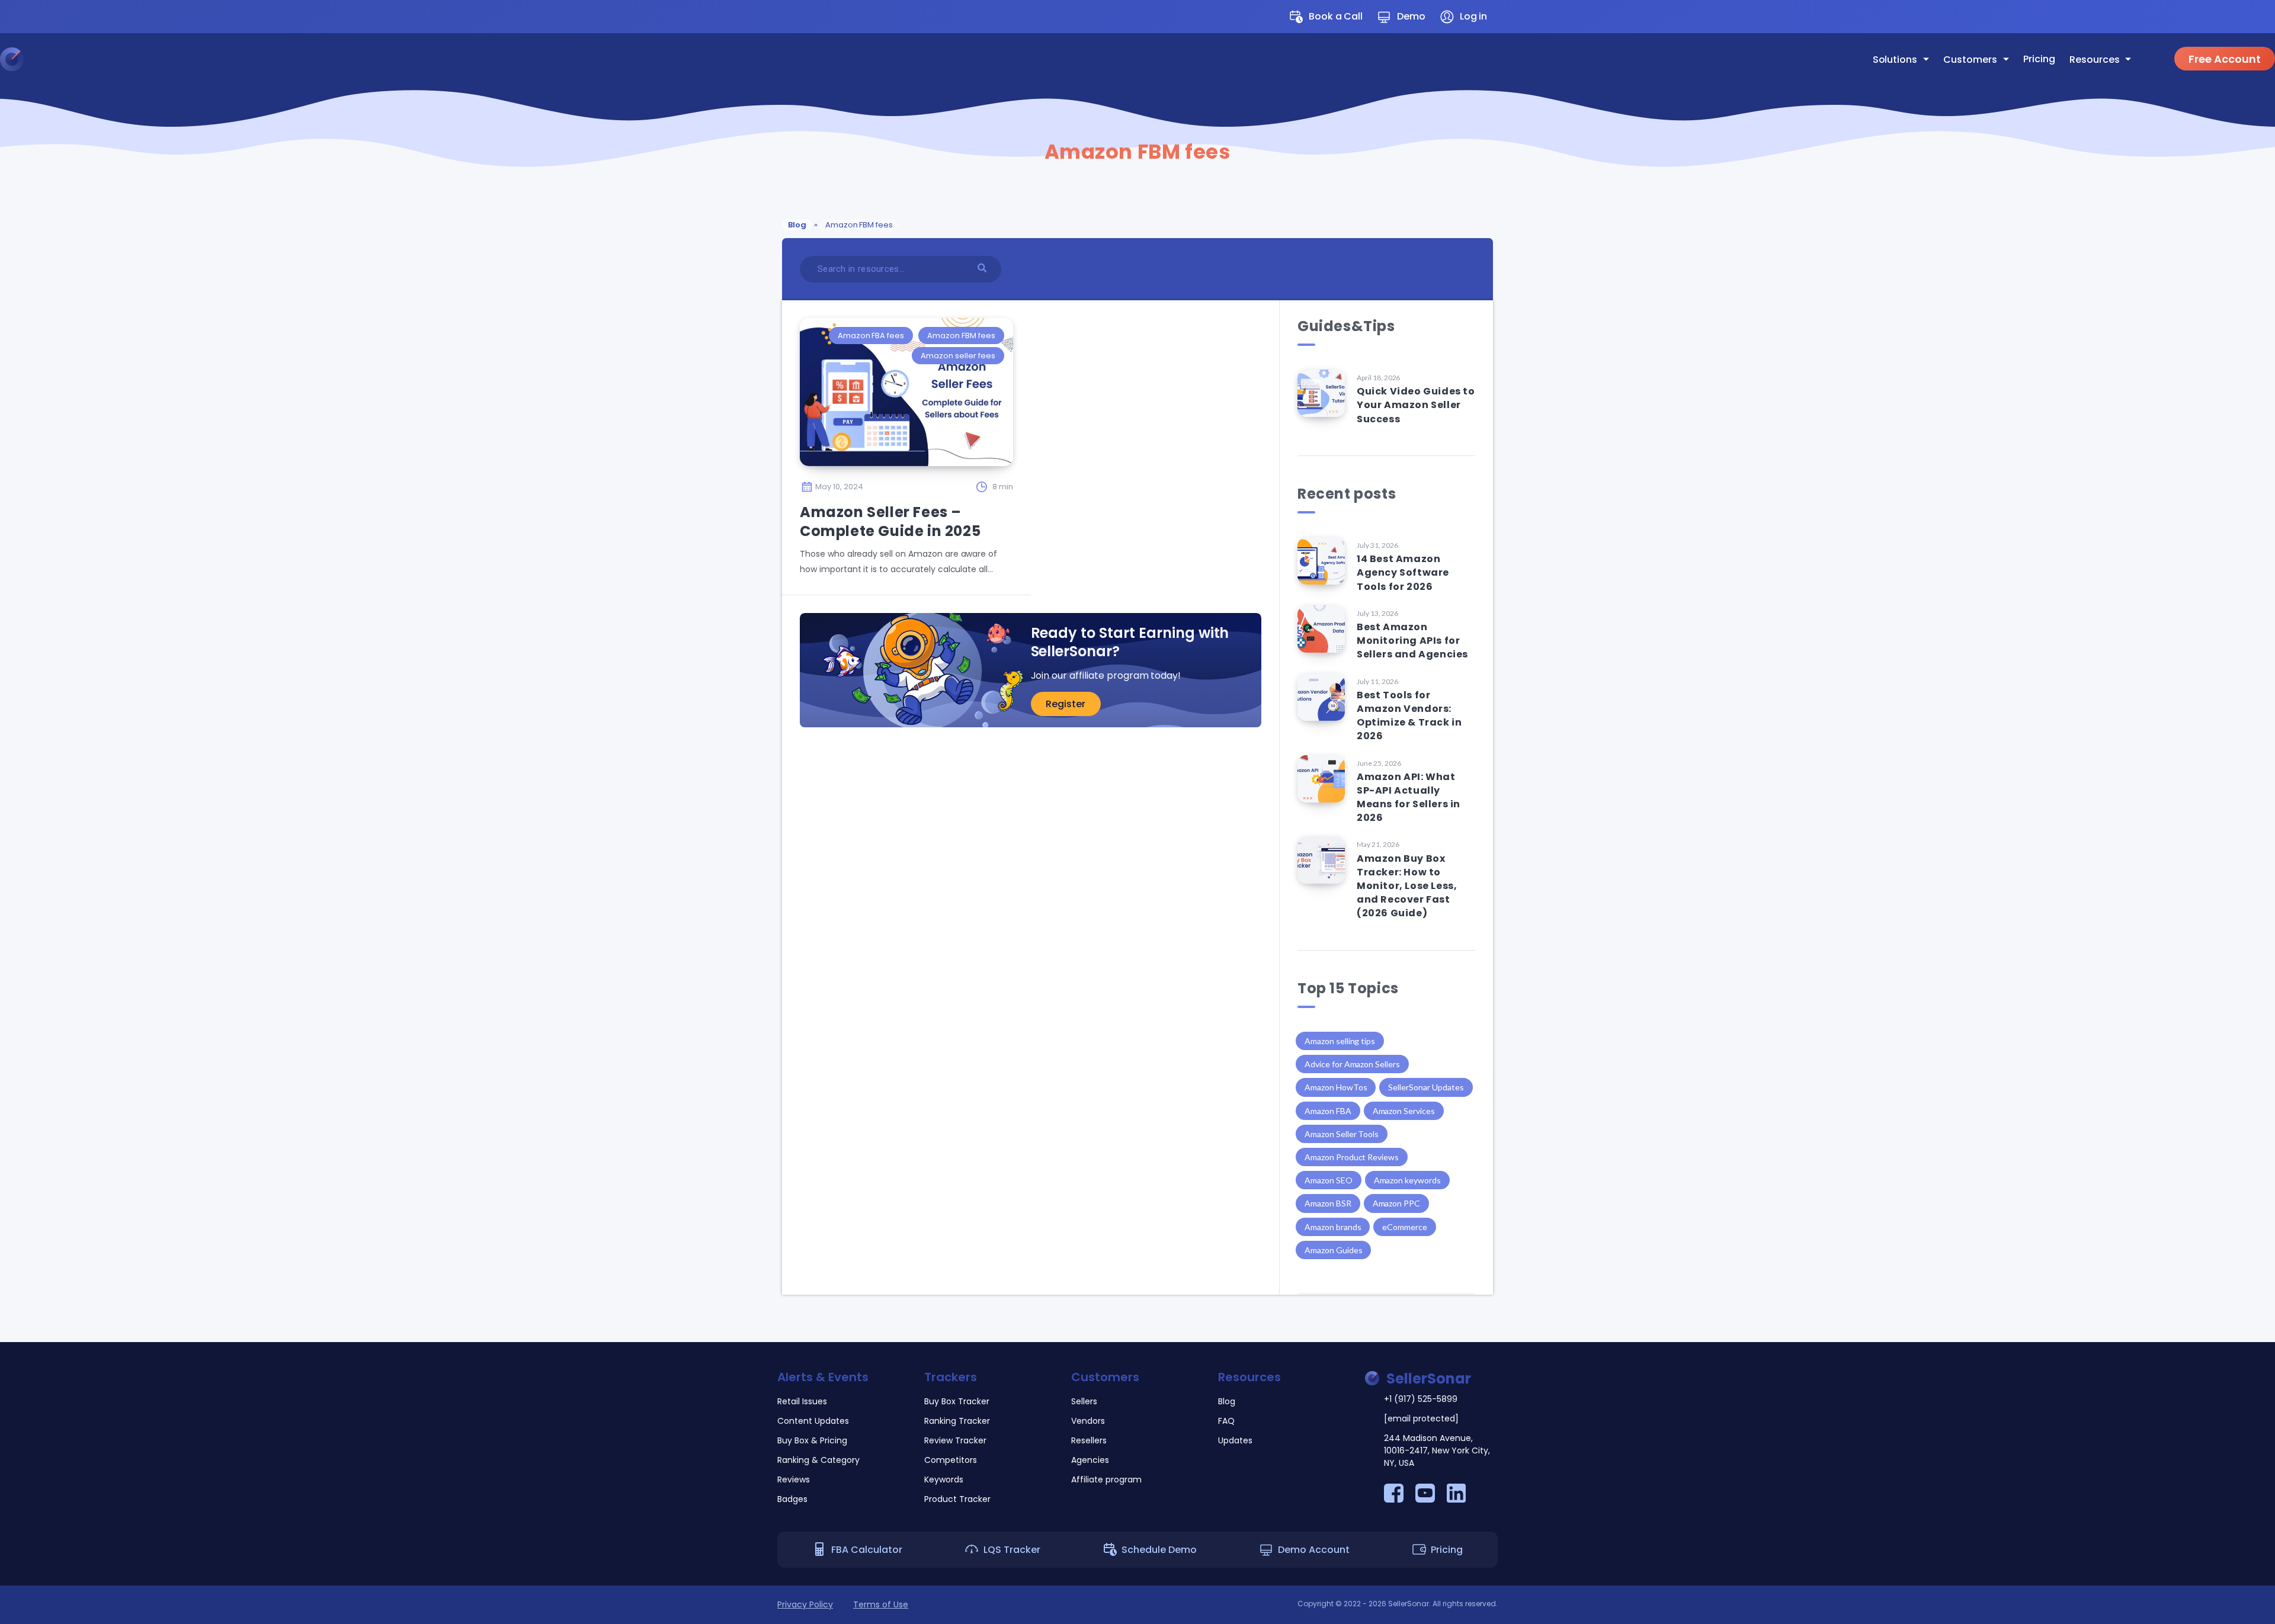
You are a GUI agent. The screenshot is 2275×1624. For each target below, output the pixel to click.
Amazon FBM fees (961, 336)
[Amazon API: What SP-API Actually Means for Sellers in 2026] (1321, 779)
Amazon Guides (1333, 1250)
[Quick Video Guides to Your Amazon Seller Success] (1321, 393)
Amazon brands (1333, 1227)
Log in (1473, 16)
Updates (910, 142)
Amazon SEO (1329, 1180)
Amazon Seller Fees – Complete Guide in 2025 (890, 521)
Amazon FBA (1328, 1111)
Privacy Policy (805, 1604)
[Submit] (983, 267)
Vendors (784, 99)
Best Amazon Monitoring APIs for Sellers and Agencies (1412, 641)
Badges (792, 1499)
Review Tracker (955, 1440)
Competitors (951, 1460)
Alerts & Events (823, 1377)
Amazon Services (1404, 1111)
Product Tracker (957, 1499)
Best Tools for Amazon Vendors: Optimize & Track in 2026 (1409, 716)
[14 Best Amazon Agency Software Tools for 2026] (1321, 561)
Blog (901, 99)
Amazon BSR (1328, 1203)
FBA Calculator (867, 1550)
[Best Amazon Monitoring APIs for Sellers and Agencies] (1321, 629)
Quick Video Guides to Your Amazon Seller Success (1416, 405)
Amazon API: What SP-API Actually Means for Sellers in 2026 (1409, 797)
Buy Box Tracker (957, 1401)
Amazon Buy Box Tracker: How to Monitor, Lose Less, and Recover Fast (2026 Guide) (1407, 886)
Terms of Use (881, 1604)
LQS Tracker (1012, 1550)
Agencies (785, 142)
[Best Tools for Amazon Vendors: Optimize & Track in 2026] (1321, 697)
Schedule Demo (1159, 1550)
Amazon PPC (1397, 1203)
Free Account (2225, 59)
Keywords (944, 1479)
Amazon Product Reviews (1352, 1157)
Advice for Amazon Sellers (1352, 1064)
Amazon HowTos (1336, 1087)
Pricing (2039, 59)
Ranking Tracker (957, 1421)
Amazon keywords (1407, 1180)
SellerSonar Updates (1426, 1087)
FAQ (900, 120)
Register (1066, 704)
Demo (1411, 16)
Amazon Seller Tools (1342, 1134)
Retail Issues (802, 1401)
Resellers (785, 120)
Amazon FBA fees (871, 336)
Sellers (780, 78)
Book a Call (1335, 16)
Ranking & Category (818, 1460)
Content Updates (813, 1421)
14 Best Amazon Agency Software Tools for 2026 (1403, 572)
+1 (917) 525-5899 (1421, 1399)
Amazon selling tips (1340, 1041)
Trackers (951, 1377)
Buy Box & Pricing (812, 1440)
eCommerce (1405, 1227)
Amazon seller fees (958, 356)
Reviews (794, 1479)
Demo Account (1314, 1550)
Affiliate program (803, 163)
